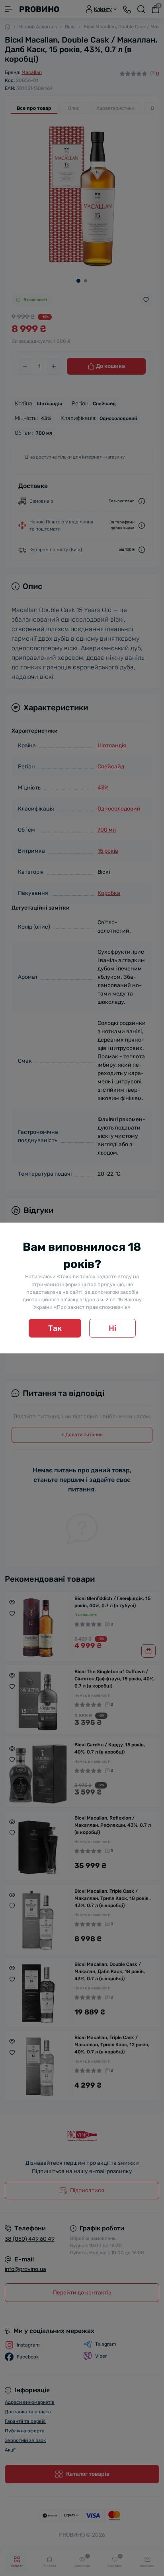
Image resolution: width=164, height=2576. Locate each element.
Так (55, 1328)
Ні (112, 1328)
